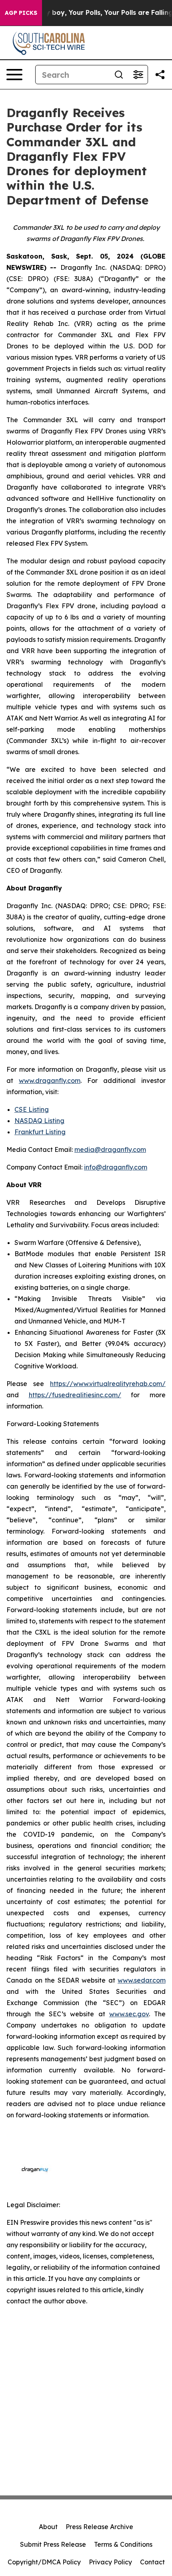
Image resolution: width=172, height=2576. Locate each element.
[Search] (119, 75)
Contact (152, 2562)
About (48, 2527)
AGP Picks (21, 13)
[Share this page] (160, 75)
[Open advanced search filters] (138, 75)
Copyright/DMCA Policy (44, 2562)
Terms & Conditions (123, 2544)
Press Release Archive (99, 2527)
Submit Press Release (53, 2544)
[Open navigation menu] (14, 75)
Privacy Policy (110, 2562)
